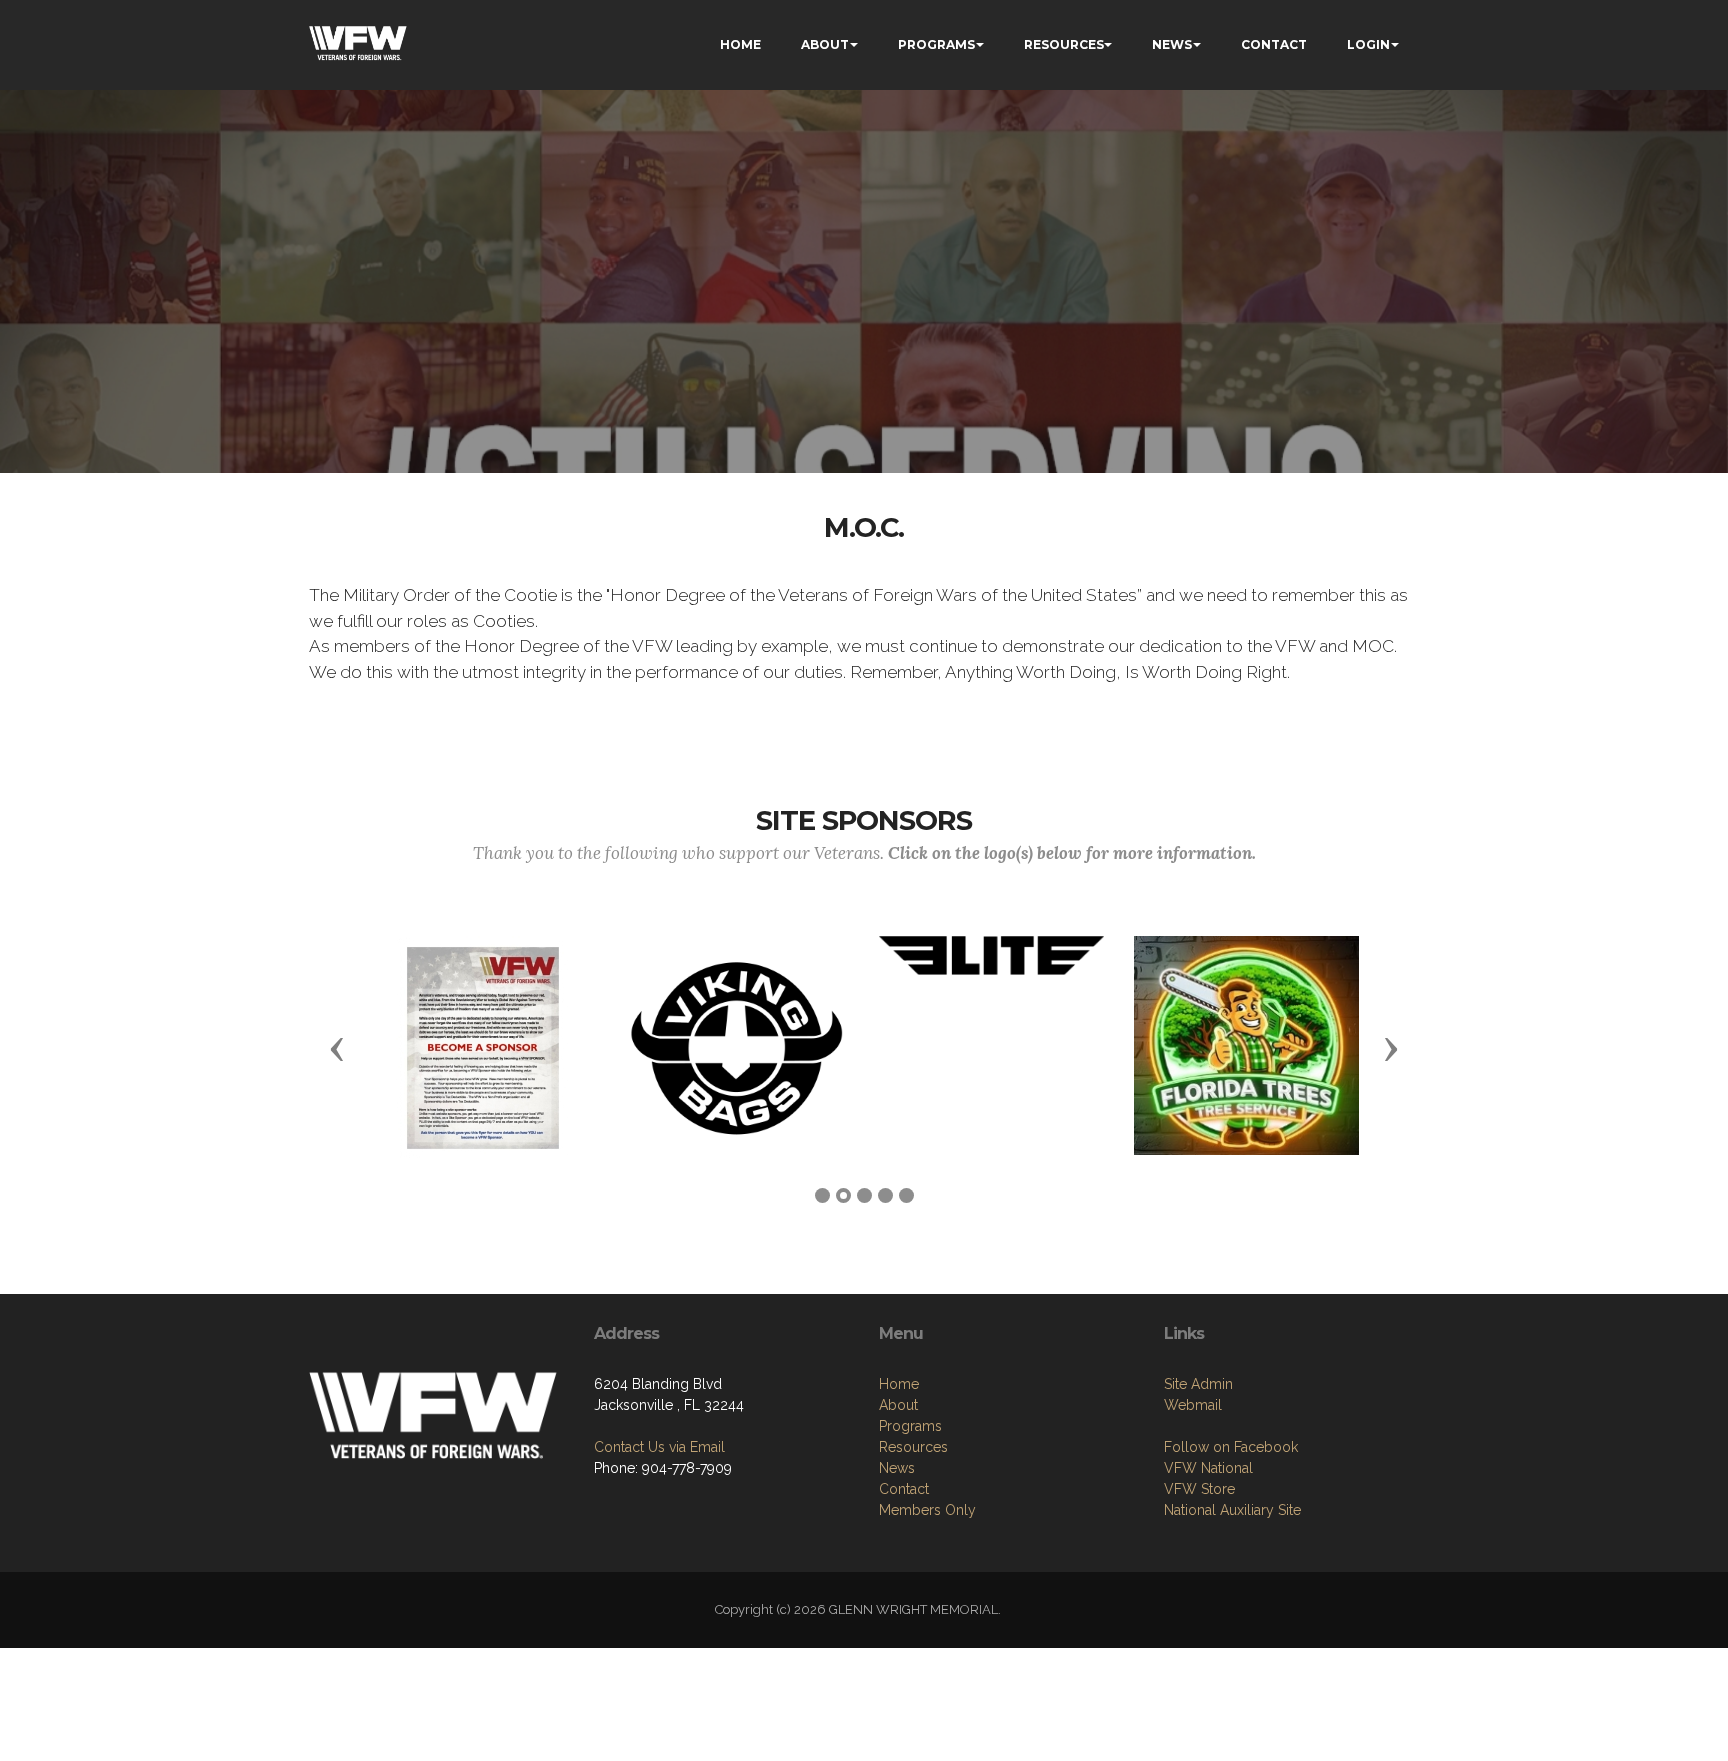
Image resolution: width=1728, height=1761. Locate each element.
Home (899, 1384)
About (898, 1405)
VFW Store (1199, 1489)
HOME (740, 44)
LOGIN (1368, 44)
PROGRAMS (936, 44)
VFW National (1208, 1468)
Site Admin (1198, 1384)
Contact (904, 1489)
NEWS (1172, 44)
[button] (337, 1048)
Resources (913, 1447)
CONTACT (1274, 44)
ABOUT (825, 44)
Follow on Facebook (1231, 1447)
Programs (910, 1426)
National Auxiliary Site (1232, 1510)
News (897, 1468)
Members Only (927, 1510)
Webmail (1193, 1405)
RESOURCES (1064, 44)
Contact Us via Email (659, 1447)
